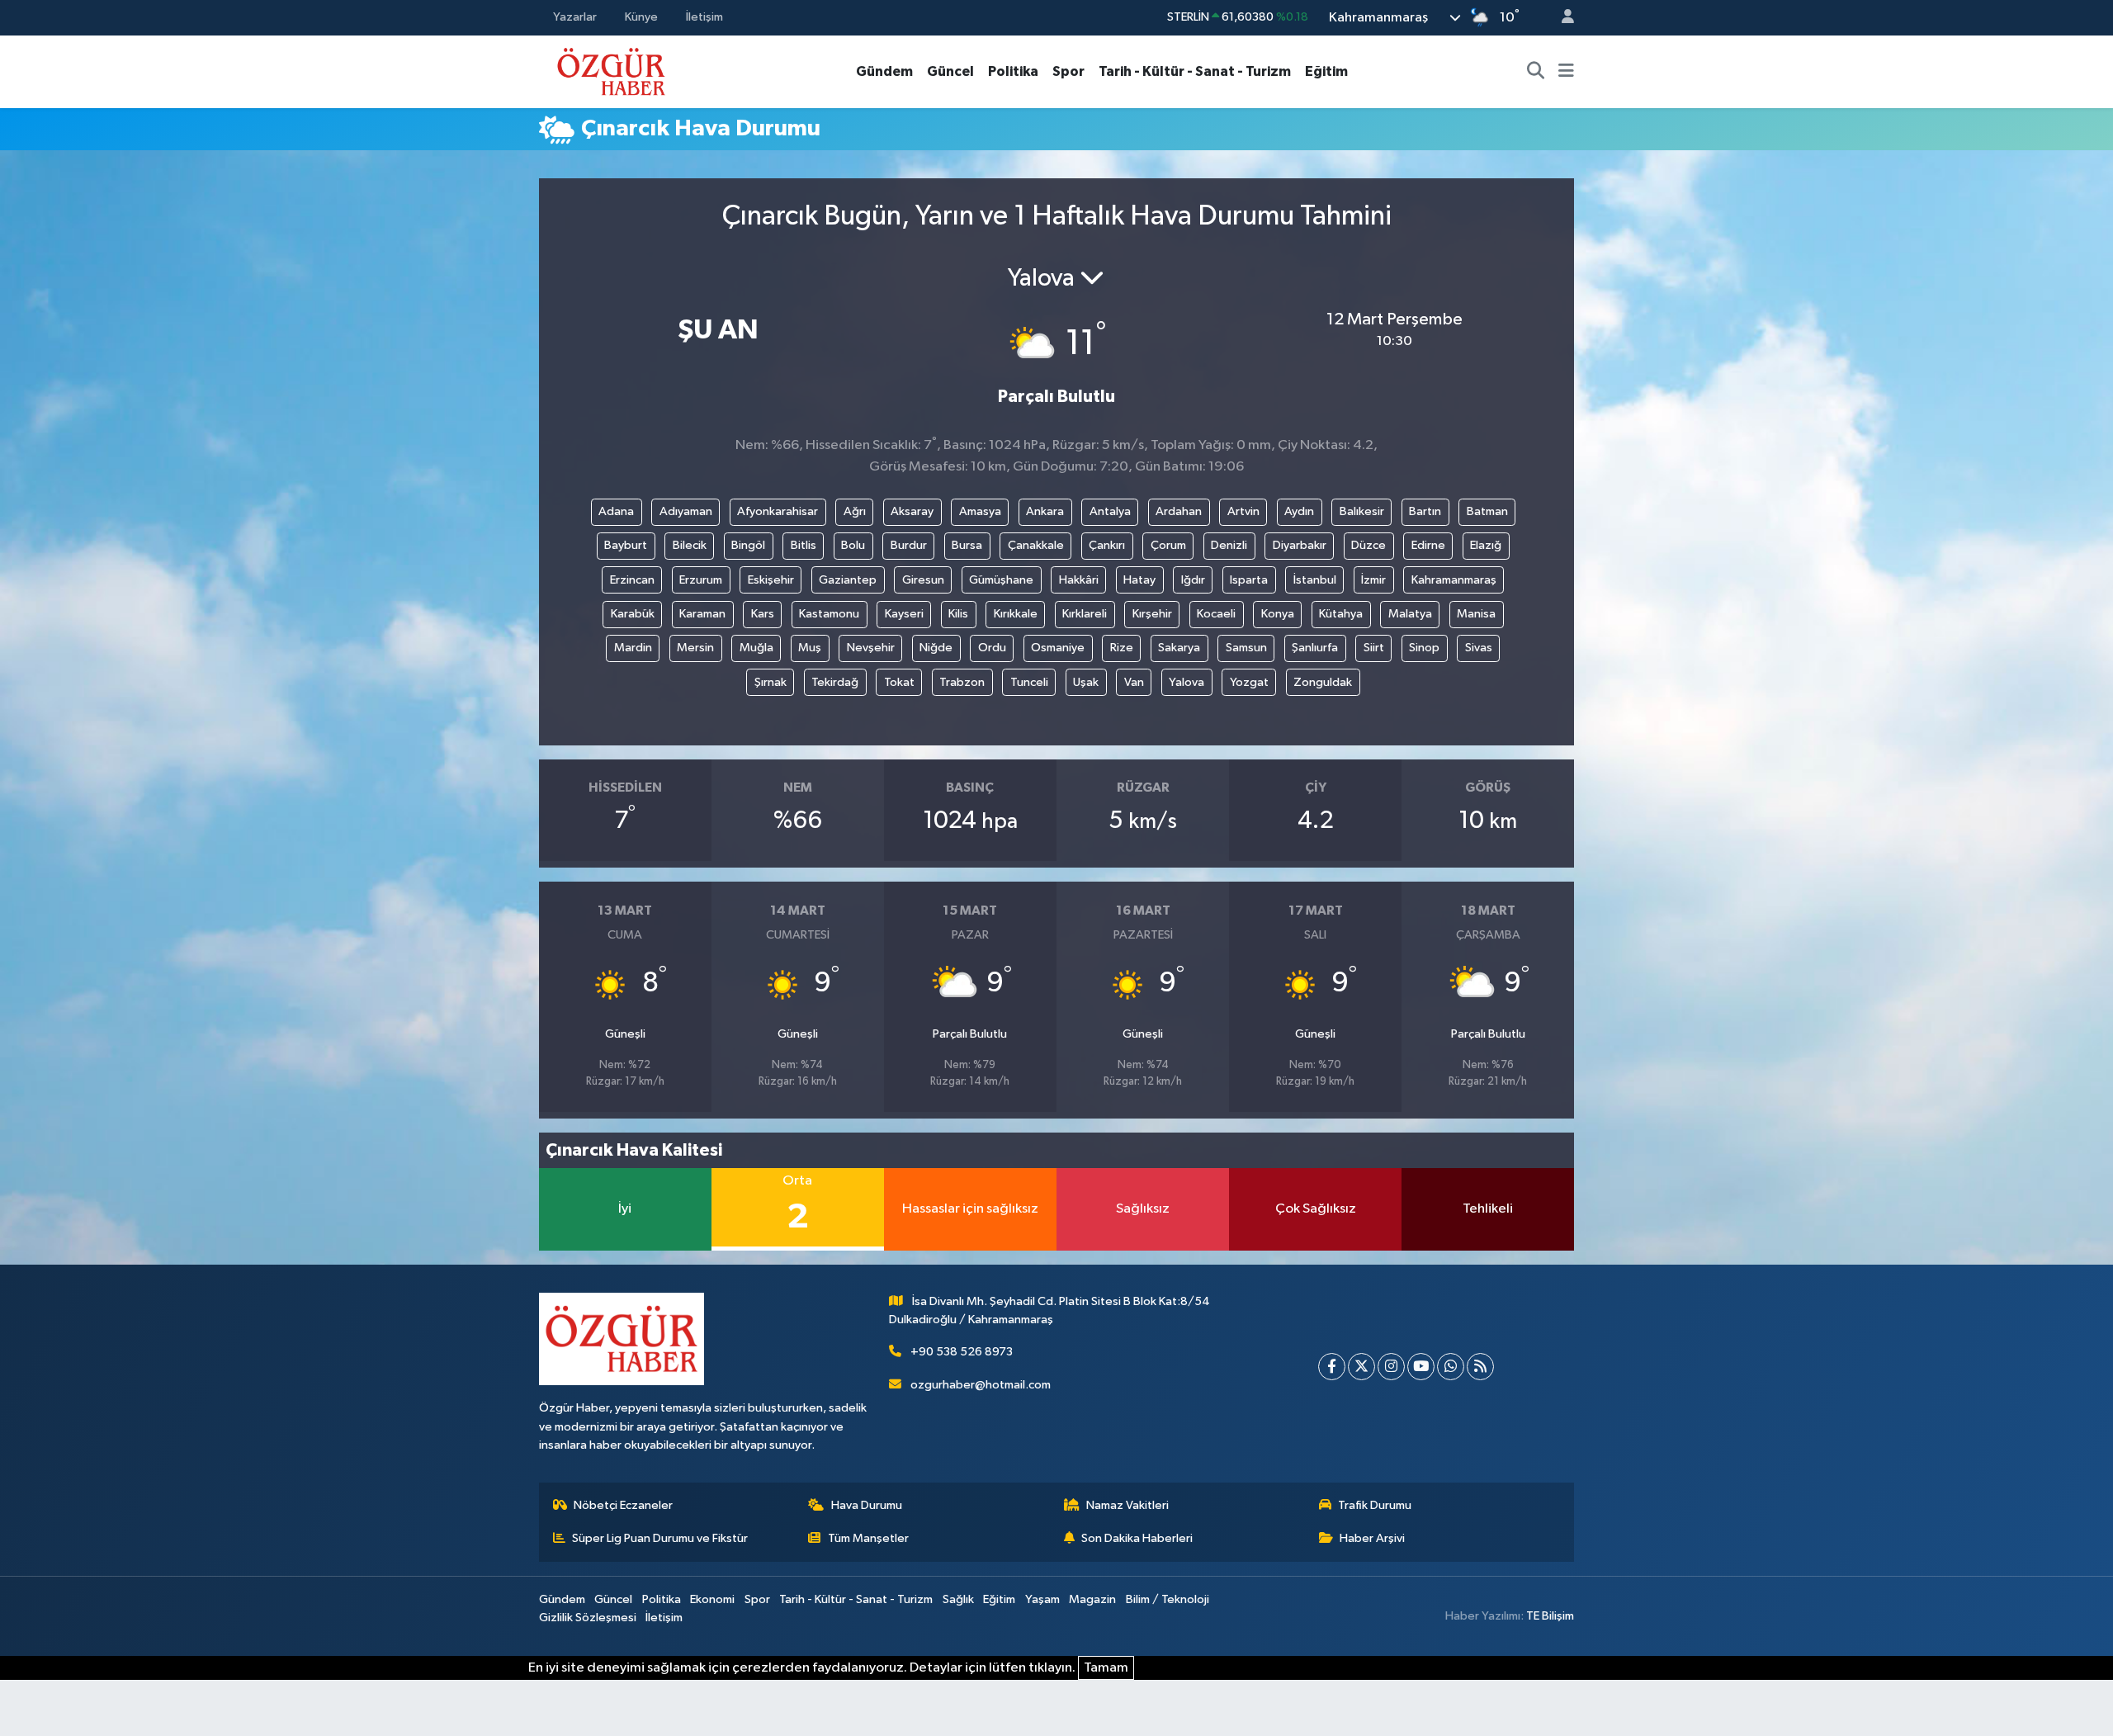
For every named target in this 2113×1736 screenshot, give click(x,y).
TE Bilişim (1550, 1616)
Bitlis (804, 545)
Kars (763, 614)
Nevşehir (871, 648)
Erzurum (701, 580)
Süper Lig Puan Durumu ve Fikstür (660, 1538)
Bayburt (626, 545)
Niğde (936, 648)
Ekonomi (712, 1599)
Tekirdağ (835, 682)
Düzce (1368, 545)
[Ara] (1536, 72)
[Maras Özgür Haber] (611, 71)
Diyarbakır (1300, 545)
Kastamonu (829, 614)
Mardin (633, 648)
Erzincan (632, 580)
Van (1134, 682)
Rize (1122, 648)
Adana (616, 511)
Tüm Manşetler (868, 1538)
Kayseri (904, 614)
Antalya (1110, 511)
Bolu (853, 545)
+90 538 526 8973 (962, 1352)
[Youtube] (1421, 1367)
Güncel (950, 71)
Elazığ (1486, 545)
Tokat (899, 682)
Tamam (1106, 1668)
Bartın (1425, 511)
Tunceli (1029, 682)
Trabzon (962, 682)
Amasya (980, 511)
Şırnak (771, 682)
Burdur (909, 545)
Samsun (1246, 648)
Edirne (1428, 545)
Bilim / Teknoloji (1168, 1599)
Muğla (756, 648)
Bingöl (748, 545)
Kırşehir (1152, 614)
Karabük (633, 614)
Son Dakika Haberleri (1137, 1538)
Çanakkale (1036, 545)
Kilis (958, 614)
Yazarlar (575, 17)
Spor (1068, 71)
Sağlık (958, 1599)
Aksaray (912, 511)
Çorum (1168, 545)
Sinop (1424, 648)
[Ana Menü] (1566, 72)
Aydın (1299, 511)
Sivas (1479, 648)
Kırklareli (1085, 614)
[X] (1361, 1367)
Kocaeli (1216, 614)
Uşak (1086, 682)
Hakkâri (1079, 580)
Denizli (1229, 545)
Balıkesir (1362, 511)
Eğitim (1326, 71)
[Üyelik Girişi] (1561, 18)
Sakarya (1179, 648)
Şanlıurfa (1315, 648)
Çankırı (1107, 545)
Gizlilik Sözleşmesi (588, 1618)
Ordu (992, 648)
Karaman (702, 614)
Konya (1278, 614)
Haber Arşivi (1372, 1538)
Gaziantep (848, 580)
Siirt (1374, 648)
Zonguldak (1323, 682)
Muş (810, 648)
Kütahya (1341, 614)
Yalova (1186, 682)
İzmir (1373, 580)
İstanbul (1315, 580)
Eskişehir (771, 580)
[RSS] (1480, 1367)
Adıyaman (686, 511)
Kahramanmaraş (1454, 580)
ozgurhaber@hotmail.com (981, 1385)
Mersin (695, 648)
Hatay (1139, 580)
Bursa (967, 545)
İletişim (704, 17)
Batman (1487, 511)
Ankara (1045, 511)
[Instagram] (1391, 1367)
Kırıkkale (1016, 614)
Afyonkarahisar (778, 511)
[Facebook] (1332, 1367)
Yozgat (1249, 682)
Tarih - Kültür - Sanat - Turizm (1195, 71)
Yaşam (1042, 1599)
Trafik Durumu (1375, 1505)
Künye (641, 17)
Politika (1013, 71)
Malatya (1410, 614)
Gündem (884, 71)
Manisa (1476, 614)
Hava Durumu (867, 1505)
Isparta (1249, 580)
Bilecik (690, 545)
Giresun (923, 580)
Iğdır (1193, 580)
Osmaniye (1058, 648)
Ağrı (855, 511)
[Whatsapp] (1451, 1367)
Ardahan (1179, 511)
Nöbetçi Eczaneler (623, 1505)
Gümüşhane (1001, 580)
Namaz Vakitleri (1127, 1505)
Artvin (1243, 511)
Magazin (1092, 1599)
